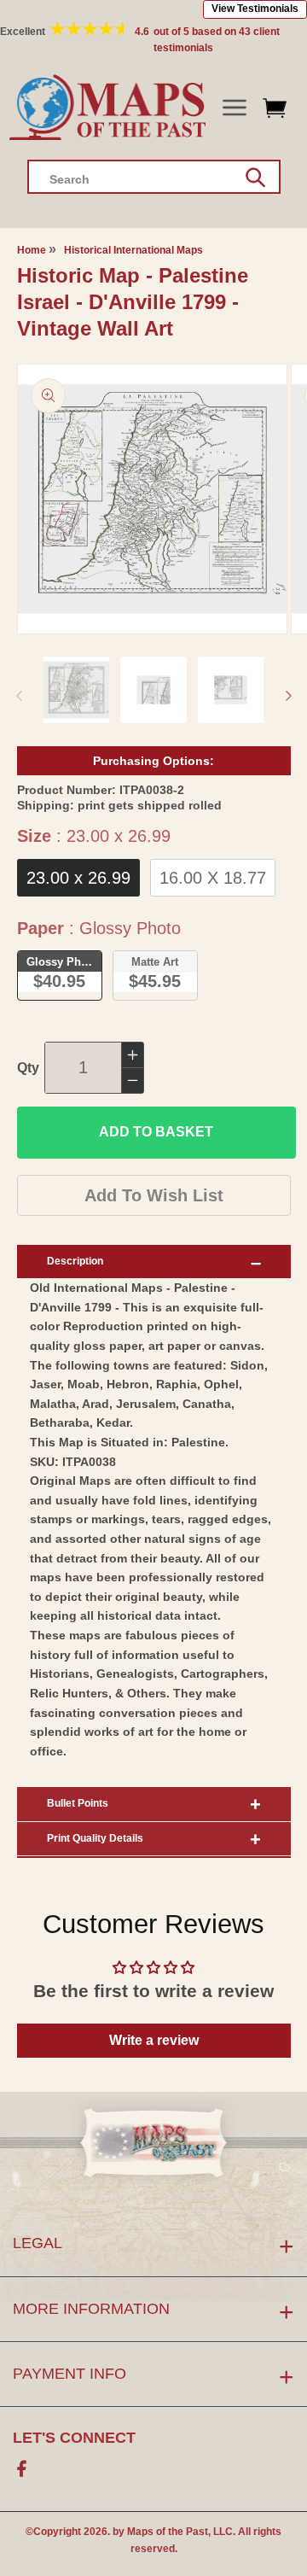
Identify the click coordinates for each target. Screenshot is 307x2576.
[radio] (78, 878)
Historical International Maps (133, 250)
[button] (234, 108)
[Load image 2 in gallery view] (153, 690)
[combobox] (154, 177)
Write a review (154, 2040)
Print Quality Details (95, 1838)
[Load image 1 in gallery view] (77, 690)
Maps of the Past (168, 2532)
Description (75, 1261)
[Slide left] (19, 696)
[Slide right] (288, 696)
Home (32, 250)
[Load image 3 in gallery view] (231, 690)
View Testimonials (255, 9)
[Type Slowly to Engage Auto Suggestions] (255, 178)
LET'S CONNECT (74, 2438)
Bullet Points (78, 1803)
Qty (28, 1068)
